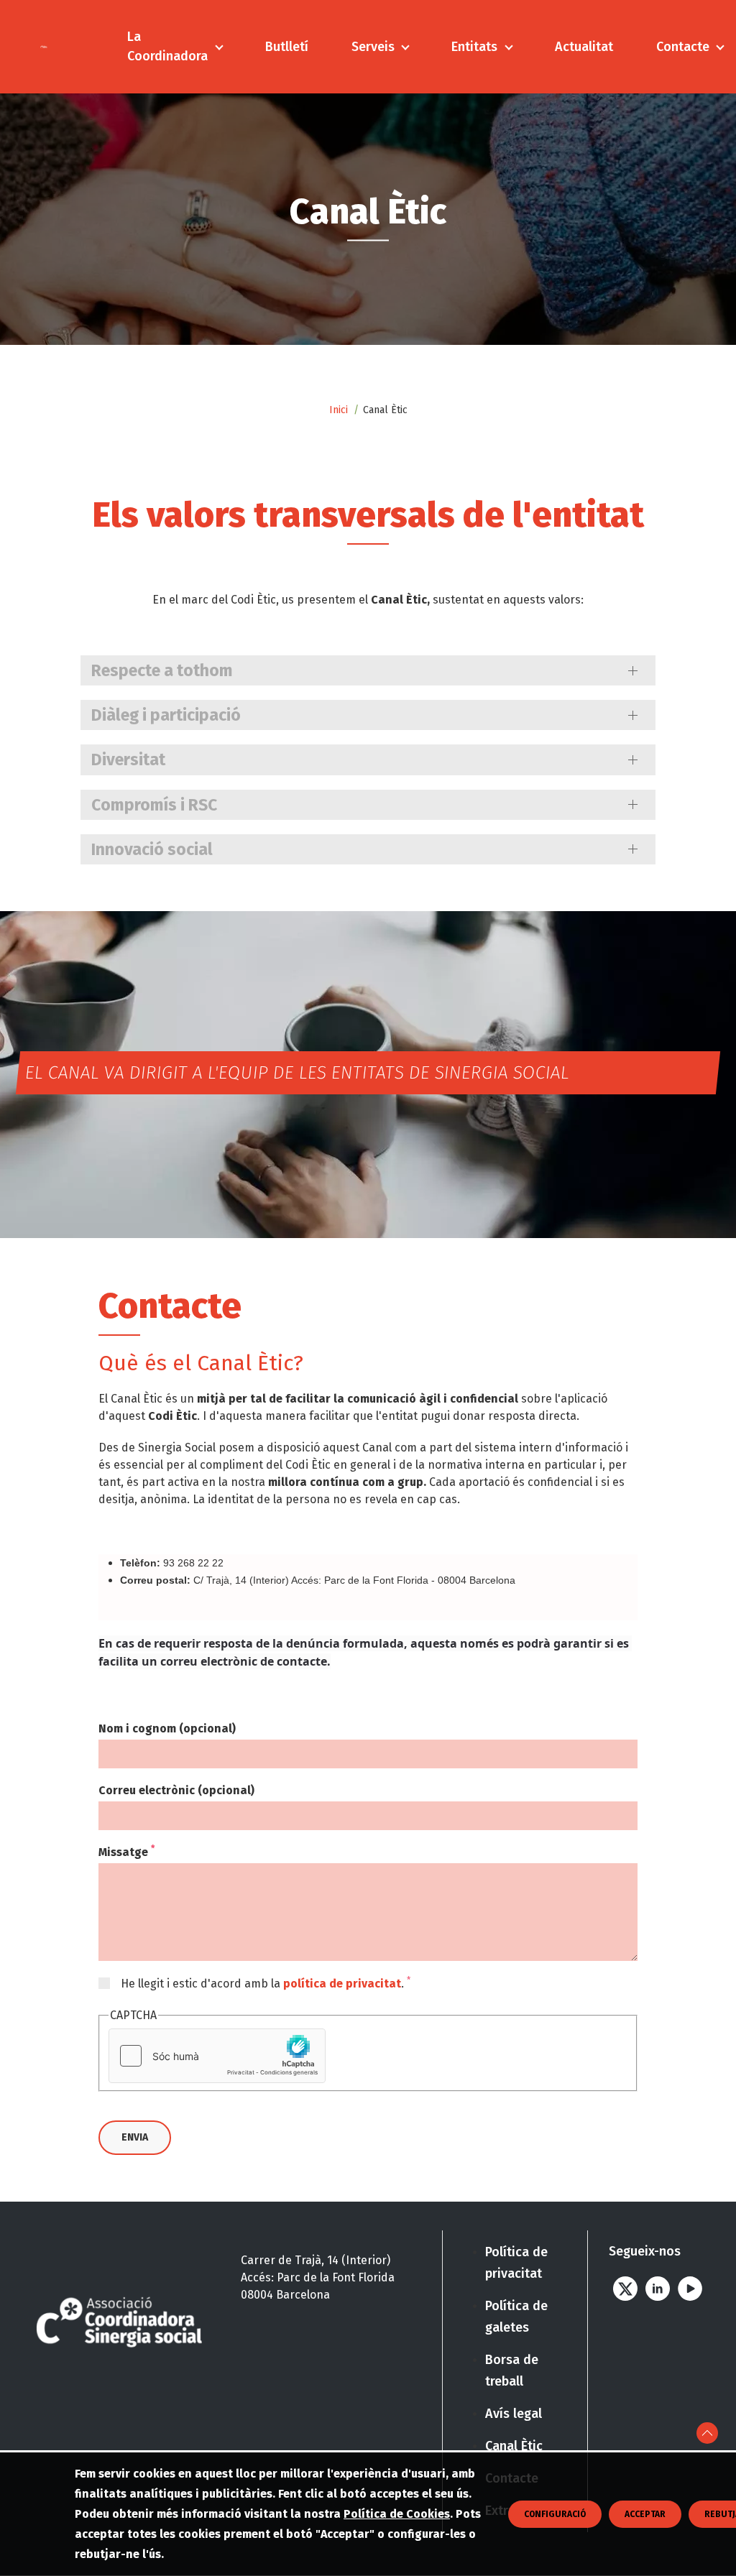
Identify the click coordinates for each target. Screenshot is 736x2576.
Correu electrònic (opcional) (176, 1790)
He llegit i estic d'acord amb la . (266, 1983)
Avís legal (514, 2414)
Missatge (126, 1852)
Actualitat (584, 47)
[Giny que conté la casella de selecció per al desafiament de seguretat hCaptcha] (217, 2056)
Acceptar (645, 2514)
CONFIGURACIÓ (555, 2514)
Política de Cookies (397, 2514)
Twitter (625, 2289)
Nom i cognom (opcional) (167, 1728)
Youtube (690, 2289)
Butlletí (287, 47)
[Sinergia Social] (44, 46)
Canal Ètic (514, 2446)
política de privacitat (342, 1984)
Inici (339, 410)
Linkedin (657, 2289)
